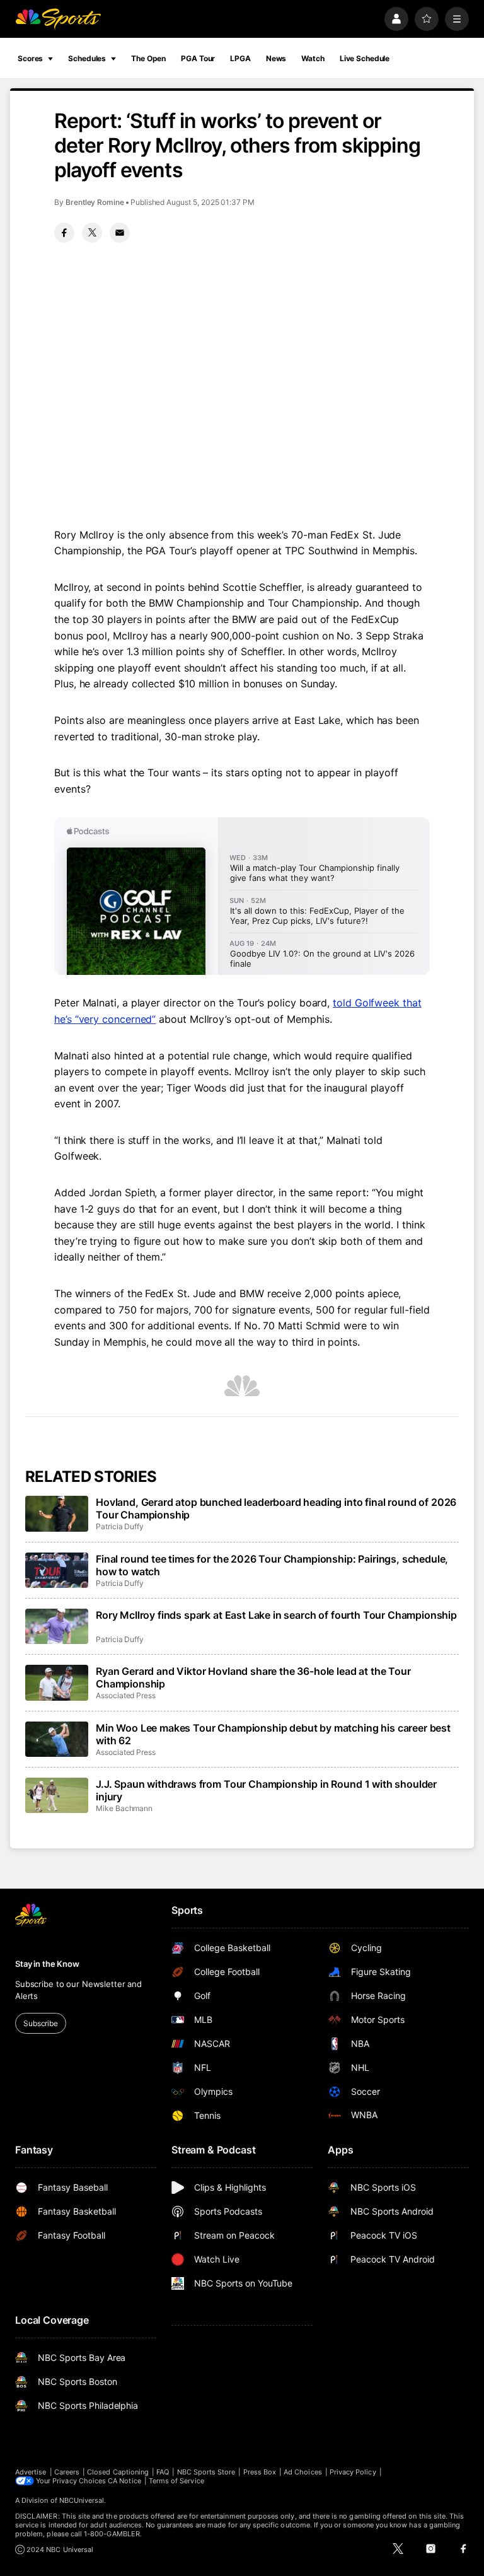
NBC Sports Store (206, 2472)
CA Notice (124, 2481)
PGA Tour (198, 58)
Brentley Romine (95, 202)
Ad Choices (303, 2472)
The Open (148, 58)
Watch (313, 58)
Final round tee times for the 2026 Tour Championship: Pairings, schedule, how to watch (272, 1565)
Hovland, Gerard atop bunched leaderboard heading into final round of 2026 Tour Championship (276, 1508)
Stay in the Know (47, 1964)
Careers (67, 2472)
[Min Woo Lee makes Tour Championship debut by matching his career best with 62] (57, 1739)
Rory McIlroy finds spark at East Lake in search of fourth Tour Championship (276, 1615)
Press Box (260, 2472)
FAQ (163, 2472)
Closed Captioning (118, 2472)
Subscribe (41, 2023)
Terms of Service (176, 2481)
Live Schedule (365, 58)
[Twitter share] (92, 233)
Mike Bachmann (124, 1808)
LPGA (240, 58)
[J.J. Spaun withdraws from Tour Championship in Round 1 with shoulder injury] (57, 1795)
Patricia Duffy (120, 1526)
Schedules (87, 58)
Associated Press (126, 1695)
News (276, 58)
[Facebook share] (64, 233)
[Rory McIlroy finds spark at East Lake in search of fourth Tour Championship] (57, 1626)
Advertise (31, 2472)
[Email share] (120, 233)
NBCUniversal (82, 2500)
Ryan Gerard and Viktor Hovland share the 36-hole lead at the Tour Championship (253, 1677)
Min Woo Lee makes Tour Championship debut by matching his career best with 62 (273, 1734)
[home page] (58, 19)
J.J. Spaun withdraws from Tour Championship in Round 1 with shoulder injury (266, 1790)
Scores (30, 58)
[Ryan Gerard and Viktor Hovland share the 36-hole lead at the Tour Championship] (57, 1682)
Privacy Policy (353, 2472)
